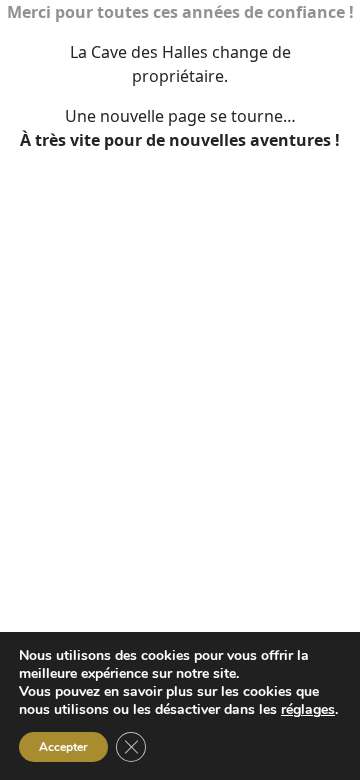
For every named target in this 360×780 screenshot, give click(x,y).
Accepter (63, 747)
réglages (308, 710)
